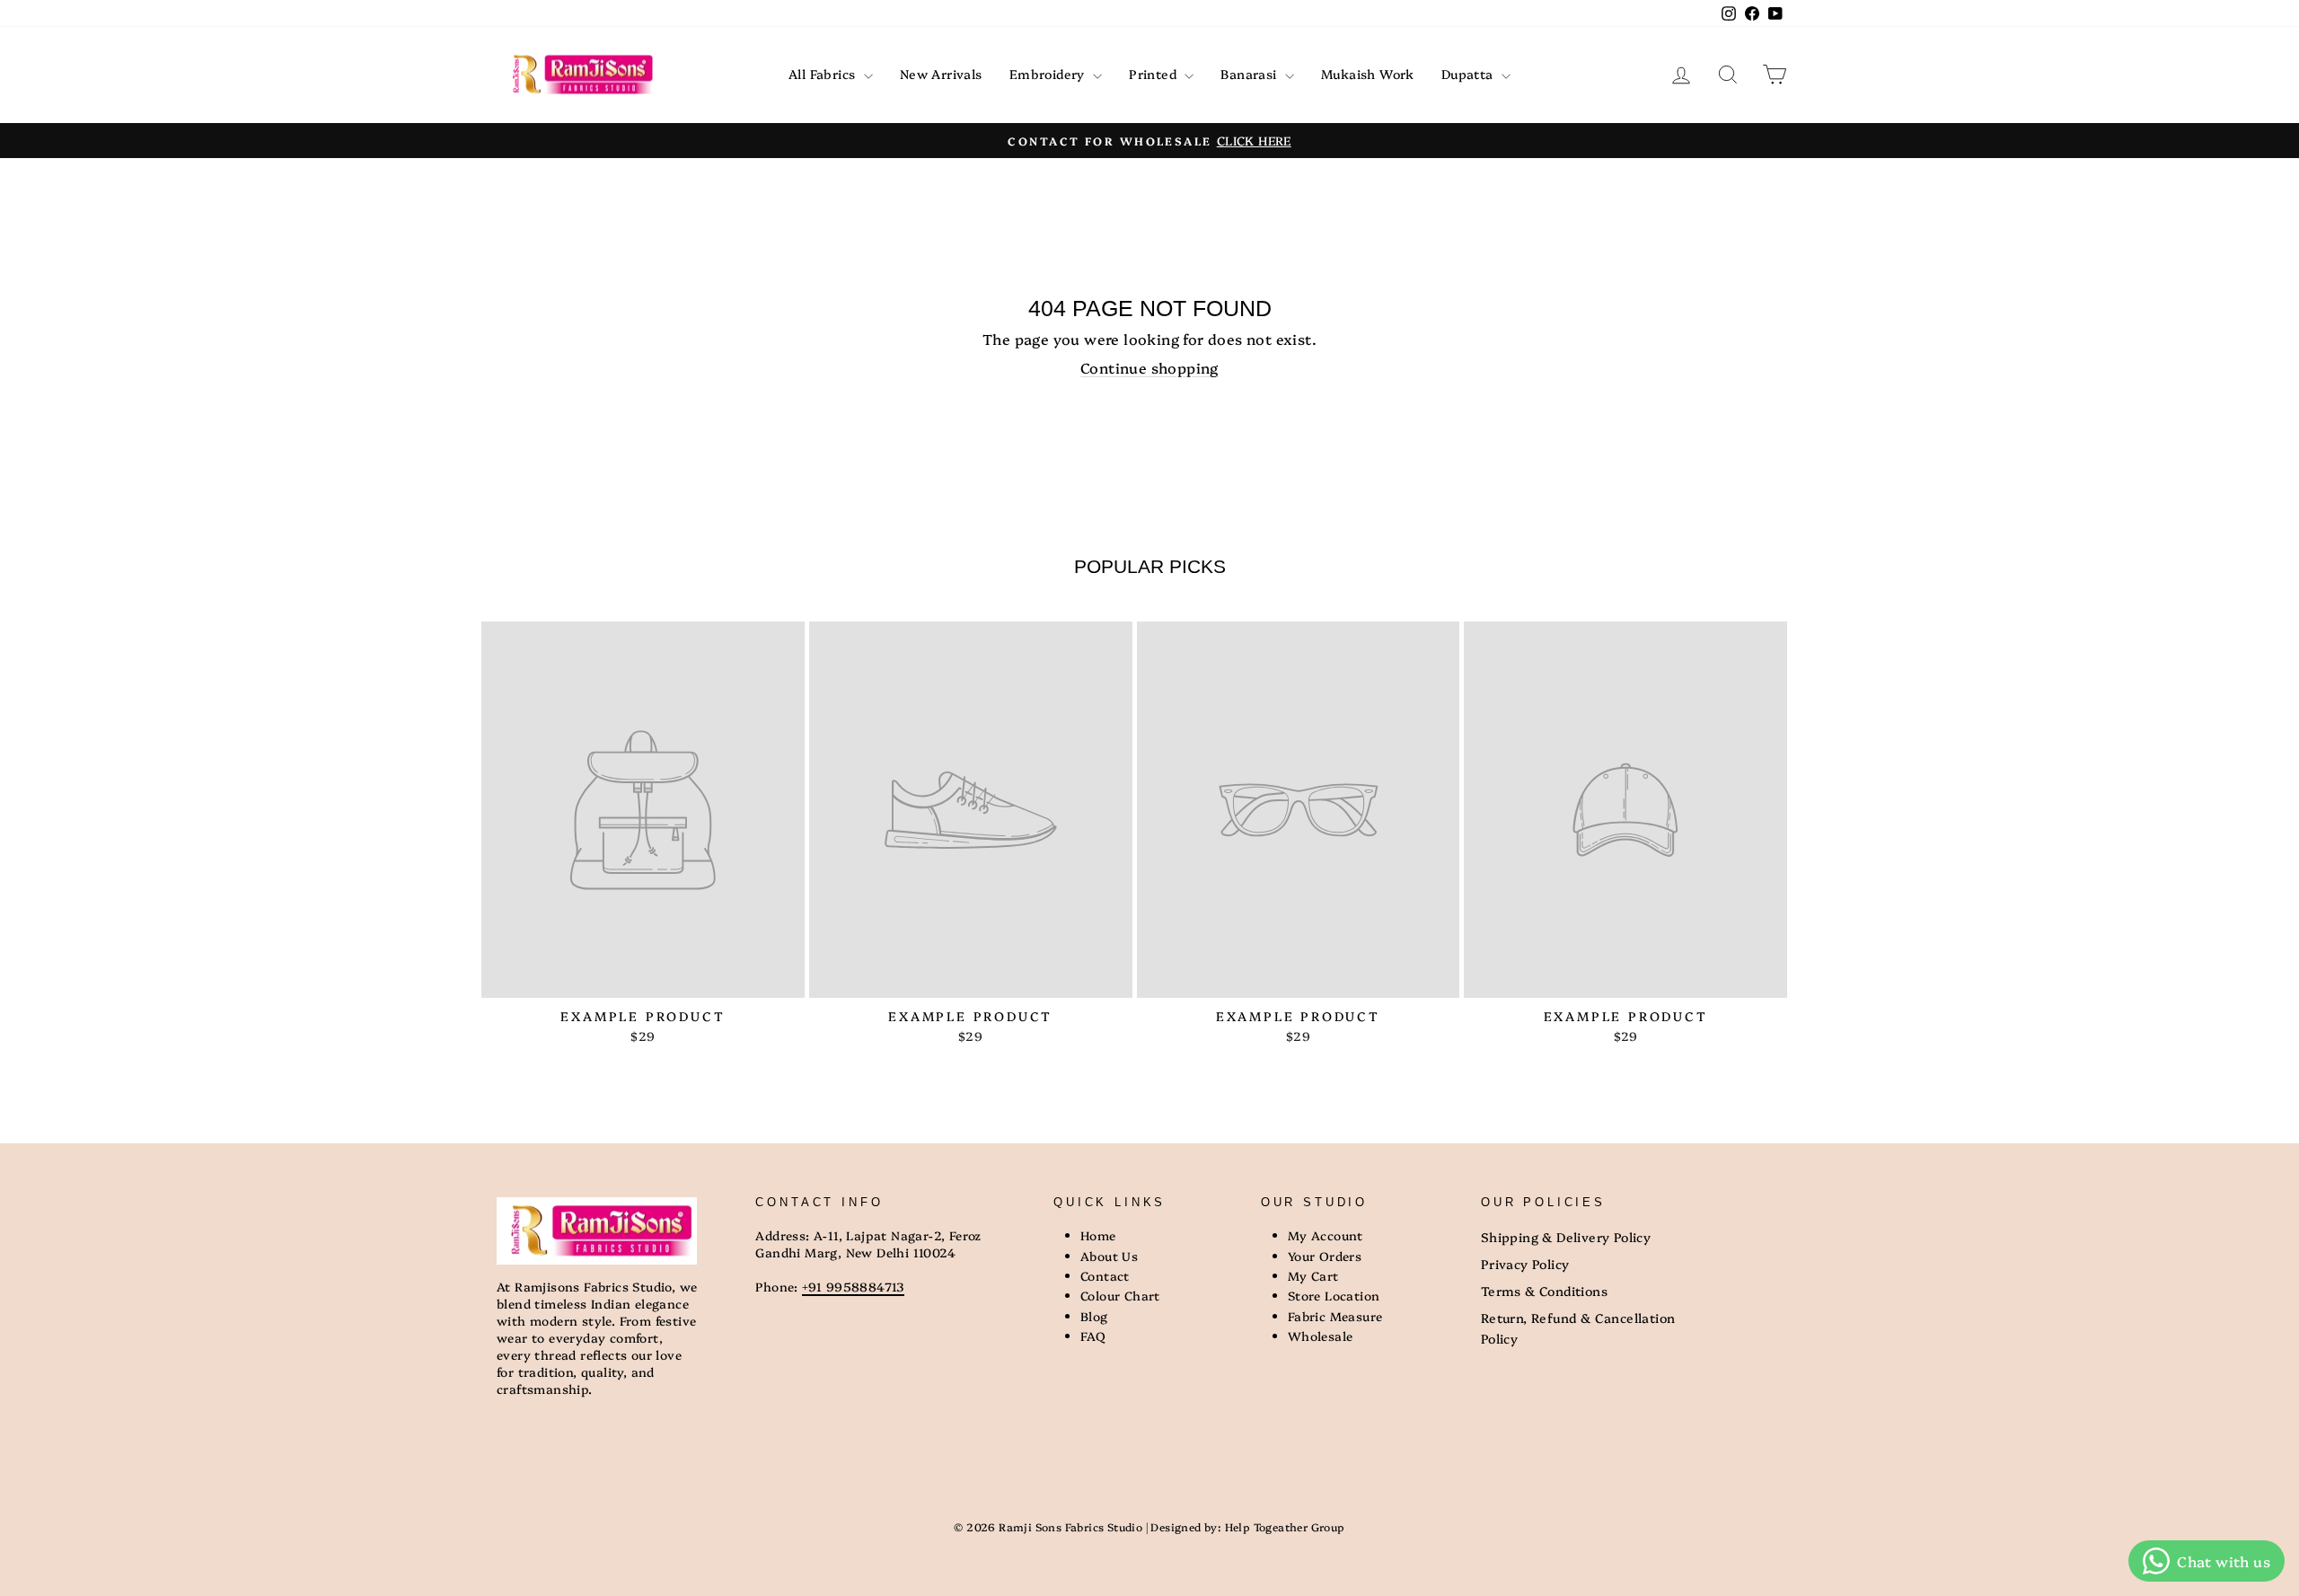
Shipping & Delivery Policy (1566, 1237)
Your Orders (1325, 1256)
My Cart (1313, 1275)
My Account (1326, 1235)
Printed (1154, 74)
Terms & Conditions (1544, 1291)
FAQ (1093, 1336)
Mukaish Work (1368, 74)
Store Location (1334, 1295)
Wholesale (1321, 1336)
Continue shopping (1149, 367)
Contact (1105, 1275)
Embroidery (1049, 74)
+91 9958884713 (853, 1286)
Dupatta (1469, 74)
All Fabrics (824, 74)
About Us (1109, 1256)
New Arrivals (941, 74)
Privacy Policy (1525, 1264)
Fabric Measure (1335, 1316)
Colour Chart (1120, 1295)
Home (1098, 1235)
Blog (1094, 1316)
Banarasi (1251, 74)
